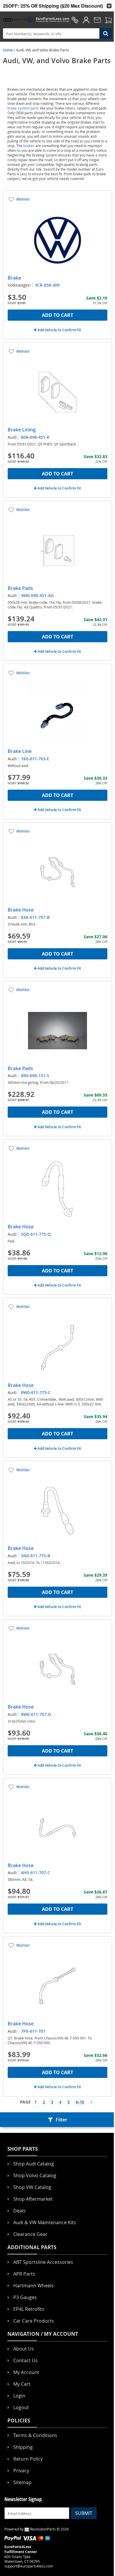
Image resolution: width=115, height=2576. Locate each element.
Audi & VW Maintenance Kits (45, 2222)
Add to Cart (57, 315)
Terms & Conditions (35, 2435)
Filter (61, 2120)
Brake (14, 278)
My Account (26, 2372)
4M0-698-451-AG (37, 595)
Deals (19, 2211)
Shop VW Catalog (32, 2187)
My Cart (22, 2384)
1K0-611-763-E (35, 759)
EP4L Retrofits (29, 2309)
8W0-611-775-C (36, 1392)
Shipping (23, 2447)
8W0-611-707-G (36, 1714)
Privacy (21, 2471)
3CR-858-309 (47, 285)
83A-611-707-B (35, 917)
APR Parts (24, 2274)
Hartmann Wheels (33, 2286)
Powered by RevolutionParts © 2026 (37, 2529)
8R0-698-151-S (35, 1076)
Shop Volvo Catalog (35, 2175)
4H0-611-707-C (36, 1873)
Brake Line (20, 751)
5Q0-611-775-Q (36, 1234)
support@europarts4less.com (29, 2566)
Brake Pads (20, 588)
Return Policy (28, 2459)
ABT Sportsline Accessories (43, 2262)
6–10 (80, 2102)
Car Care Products (34, 2321)
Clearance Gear (30, 2234)
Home (8, 50)
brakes (29, 146)
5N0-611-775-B (36, 1556)
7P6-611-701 (33, 2031)
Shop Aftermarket (33, 2199)
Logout (21, 2407)
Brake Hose (21, 910)
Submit (84, 2513)
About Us (24, 2349)
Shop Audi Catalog (34, 2164)
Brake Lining (22, 430)
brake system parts (23, 108)
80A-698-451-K (35, 437)
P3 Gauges (25, 2297)
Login (19, 2396)
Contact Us (26, 2360)
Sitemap (22, 2482)
